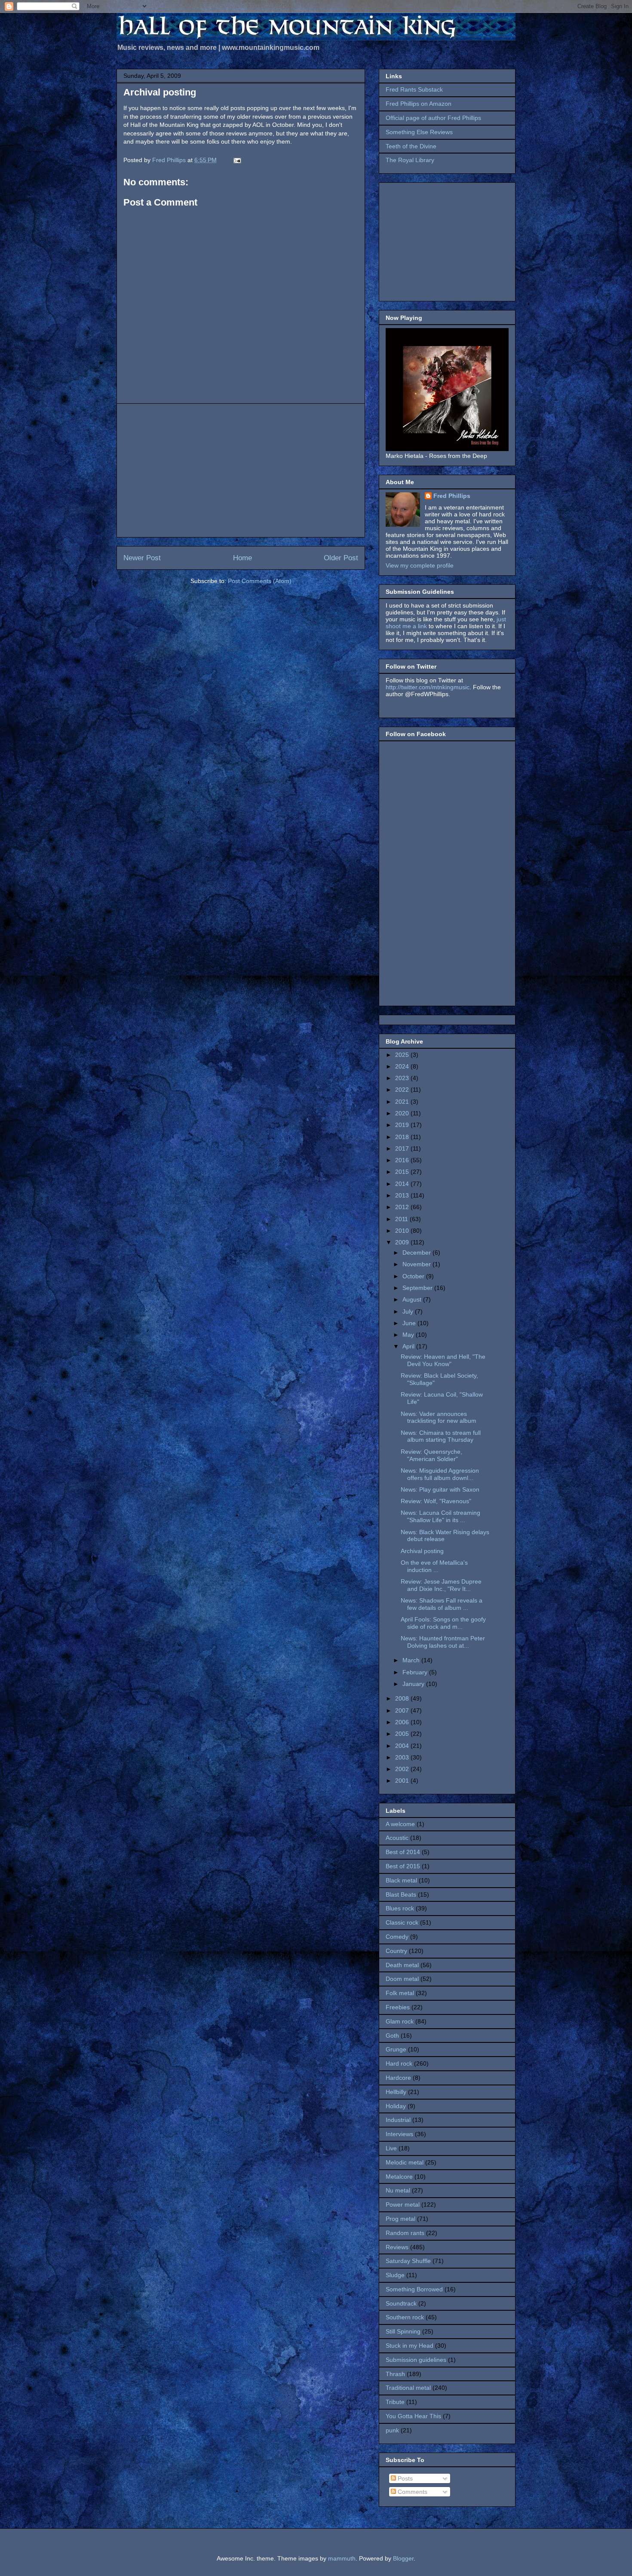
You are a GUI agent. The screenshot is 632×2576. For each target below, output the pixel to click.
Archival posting (422, 1551)
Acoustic (397, 1838)
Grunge (396, 2049)
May (409, 1335)
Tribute (395, 2402)
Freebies (398, 2007)
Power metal (403, 2204)
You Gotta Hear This (413, 2416)
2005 (403, 1734)
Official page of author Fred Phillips (433, 118)
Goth (392, 2036)
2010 (403, 1231)
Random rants (405, 2233)
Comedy (397, 1937)
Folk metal (400, 1993)
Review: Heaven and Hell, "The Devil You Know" (443, 1360)
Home (242, 558)
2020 (403, 1113)
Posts (404, 2478)
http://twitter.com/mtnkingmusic (428, 687)
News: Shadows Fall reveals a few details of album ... (442, 1604)
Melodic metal (405, 2162)
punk (392, 2430)
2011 (402, 1219)
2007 (403, 1710)
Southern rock (405, 2317)
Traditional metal (408, 2388)
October (414, 1276)
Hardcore (398, 2078)
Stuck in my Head (410, 2346)
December (417, 1253)
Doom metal (402, 1979)
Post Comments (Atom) (260, 581)
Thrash (395, 2374)
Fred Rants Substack (414, 89)
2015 (403, 1172)
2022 (403, 1090)
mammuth (342, 2558)
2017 (403, 1148)
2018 (403, 1137)
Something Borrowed (414, 2289)
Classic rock (402, 1922)
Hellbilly (396, 2092)
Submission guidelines (416, 2360)
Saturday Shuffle (408, 2261)
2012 (403, 1207)
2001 (403, 1781)
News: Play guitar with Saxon (440, 1489)
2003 (403, 1757)
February (416, 1672)
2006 (403, 1722)
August (413, 1299)
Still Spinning (403, 2331)
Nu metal (398, 2190)
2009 (403, 1242)
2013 (403, 1195)
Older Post (341, 558)
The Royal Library (410, 160)
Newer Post (142, 558)
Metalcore (399, 2177)
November (417, 1264)
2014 (403, 1184)
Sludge (395, 2275)
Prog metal (400, 2219)
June (410, 1323)
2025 (403, 1055)
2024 (403, 1066)
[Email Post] (237, 160)
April (409, 1346)
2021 (403, 1102)
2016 (403, 1160)
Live (391, 2148)
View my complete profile (420, 565)
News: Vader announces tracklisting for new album (439, 1417)
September (418, 1288)
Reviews (397, 2247)
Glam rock (400, 2021)
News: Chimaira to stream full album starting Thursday (441, 1436)
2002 (403, 1769)
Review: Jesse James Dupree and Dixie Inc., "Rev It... (441, 1585)
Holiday (396, 2106)
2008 (403, 1698)
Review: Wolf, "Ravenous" (436, 1501)
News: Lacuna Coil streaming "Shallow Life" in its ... (440, 1516)
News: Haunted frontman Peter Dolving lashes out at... (443, 1642)
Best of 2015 (403, 1866)
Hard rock (399, 2063)
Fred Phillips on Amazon (419, 104)
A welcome (400, 1824)
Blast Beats (401, 1894)
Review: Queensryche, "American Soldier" (431, 1455)
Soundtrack (401, 2303)
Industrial (398, 2120)
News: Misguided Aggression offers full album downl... (440, 1474)
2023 (403, 1078)
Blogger (403, 2558)
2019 (403, 1125)
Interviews (399, 2134)
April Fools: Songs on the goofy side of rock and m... (443, 1623)
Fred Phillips (452, 496)
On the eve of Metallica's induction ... (434, 1566)
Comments (412, 2492)
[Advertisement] (241, 470)
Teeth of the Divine (411, 146)
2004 (403, 1746)
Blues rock (400, 1908)
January (414, 1684)
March (412, 1660)
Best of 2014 (403, 1852)
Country (396, 1951)
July (409, 1311)
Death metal (402, 1965)
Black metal (401, 1880)
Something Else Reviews (419, 132)
